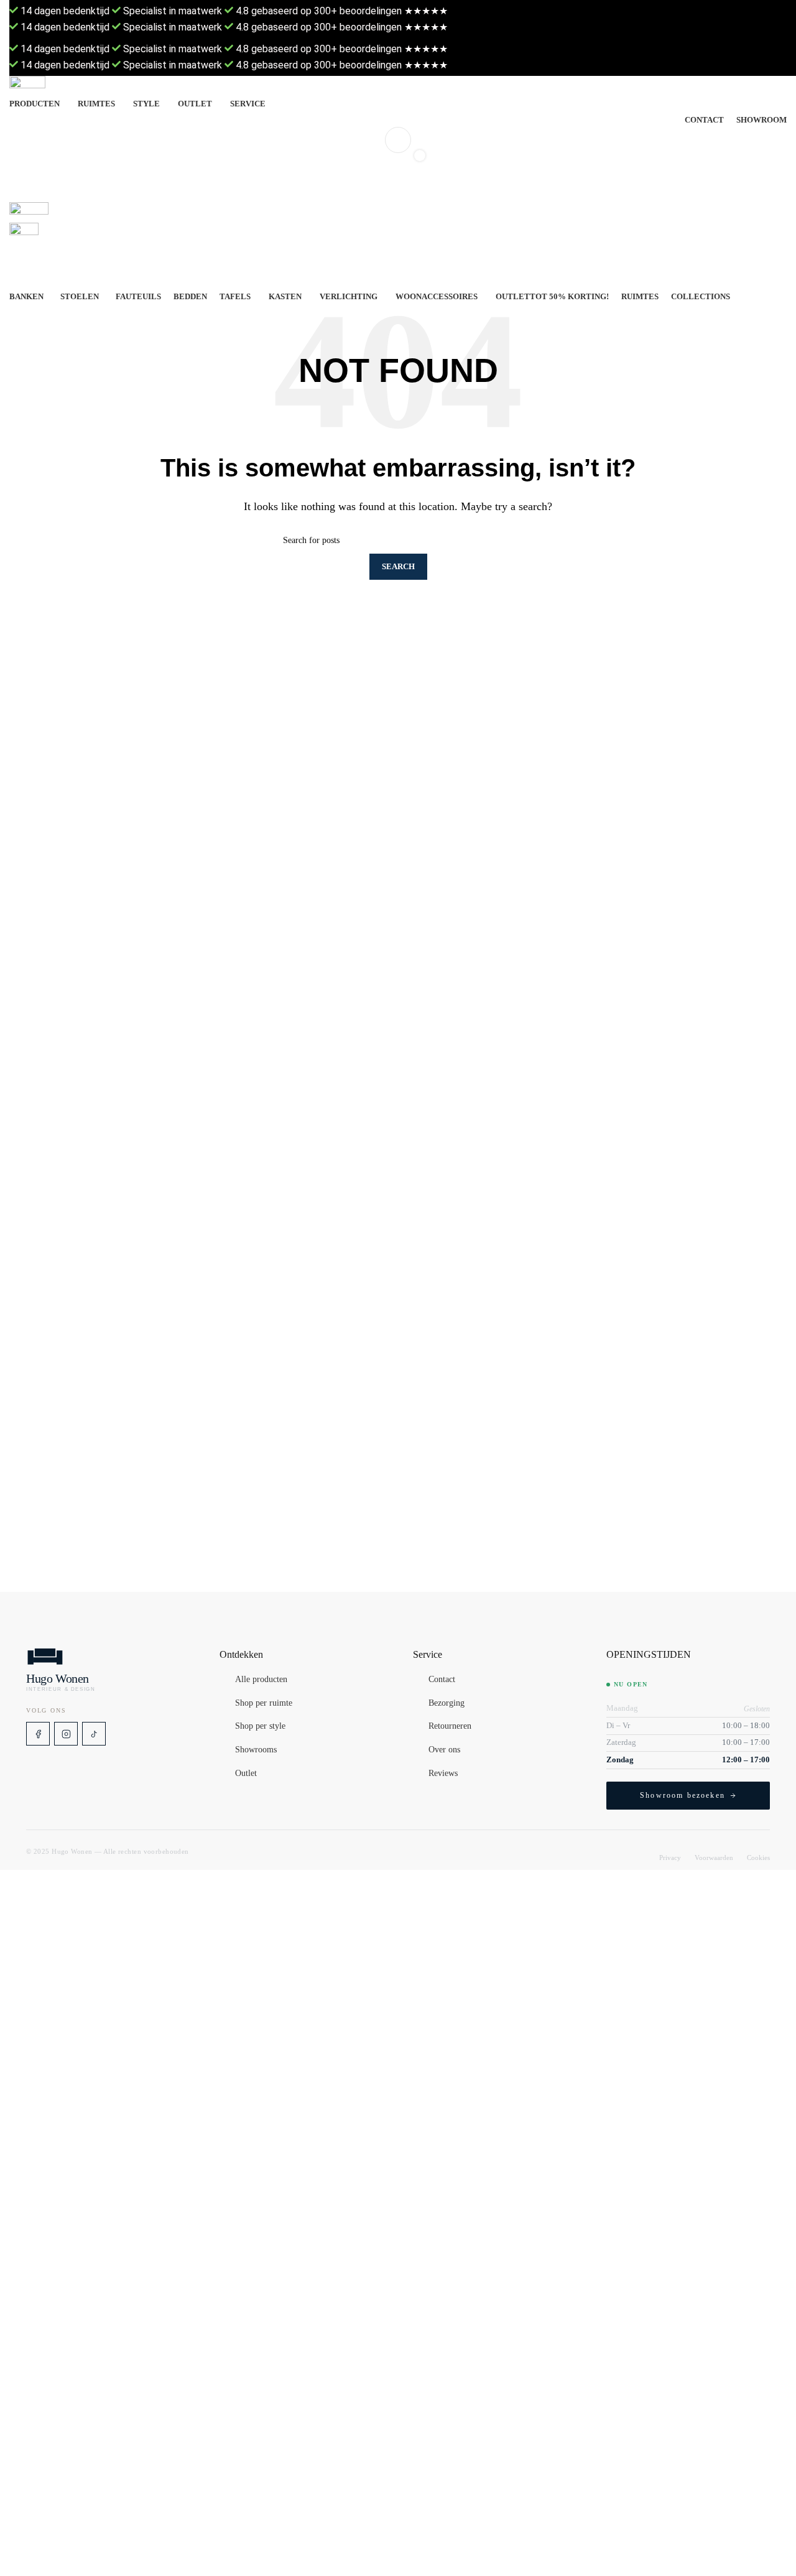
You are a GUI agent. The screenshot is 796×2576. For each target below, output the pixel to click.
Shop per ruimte (264, 1703)
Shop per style (260, 1727)
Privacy (670, 1858)
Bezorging (447, 1703)
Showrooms (256, 1750)
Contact (442, 1680)
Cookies (758, 1858)
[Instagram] (66, 1734)
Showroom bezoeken (683, 1795)
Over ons (444, 1750)
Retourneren (450, 1727)
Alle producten (261, 1680)
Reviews (443, 1774)
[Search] (398, 140)
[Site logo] (398, 86)
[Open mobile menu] (398, 190)
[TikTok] (94, 1734)
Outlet (246, 1774)
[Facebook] (38, 1734)
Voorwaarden (714, 1858)
